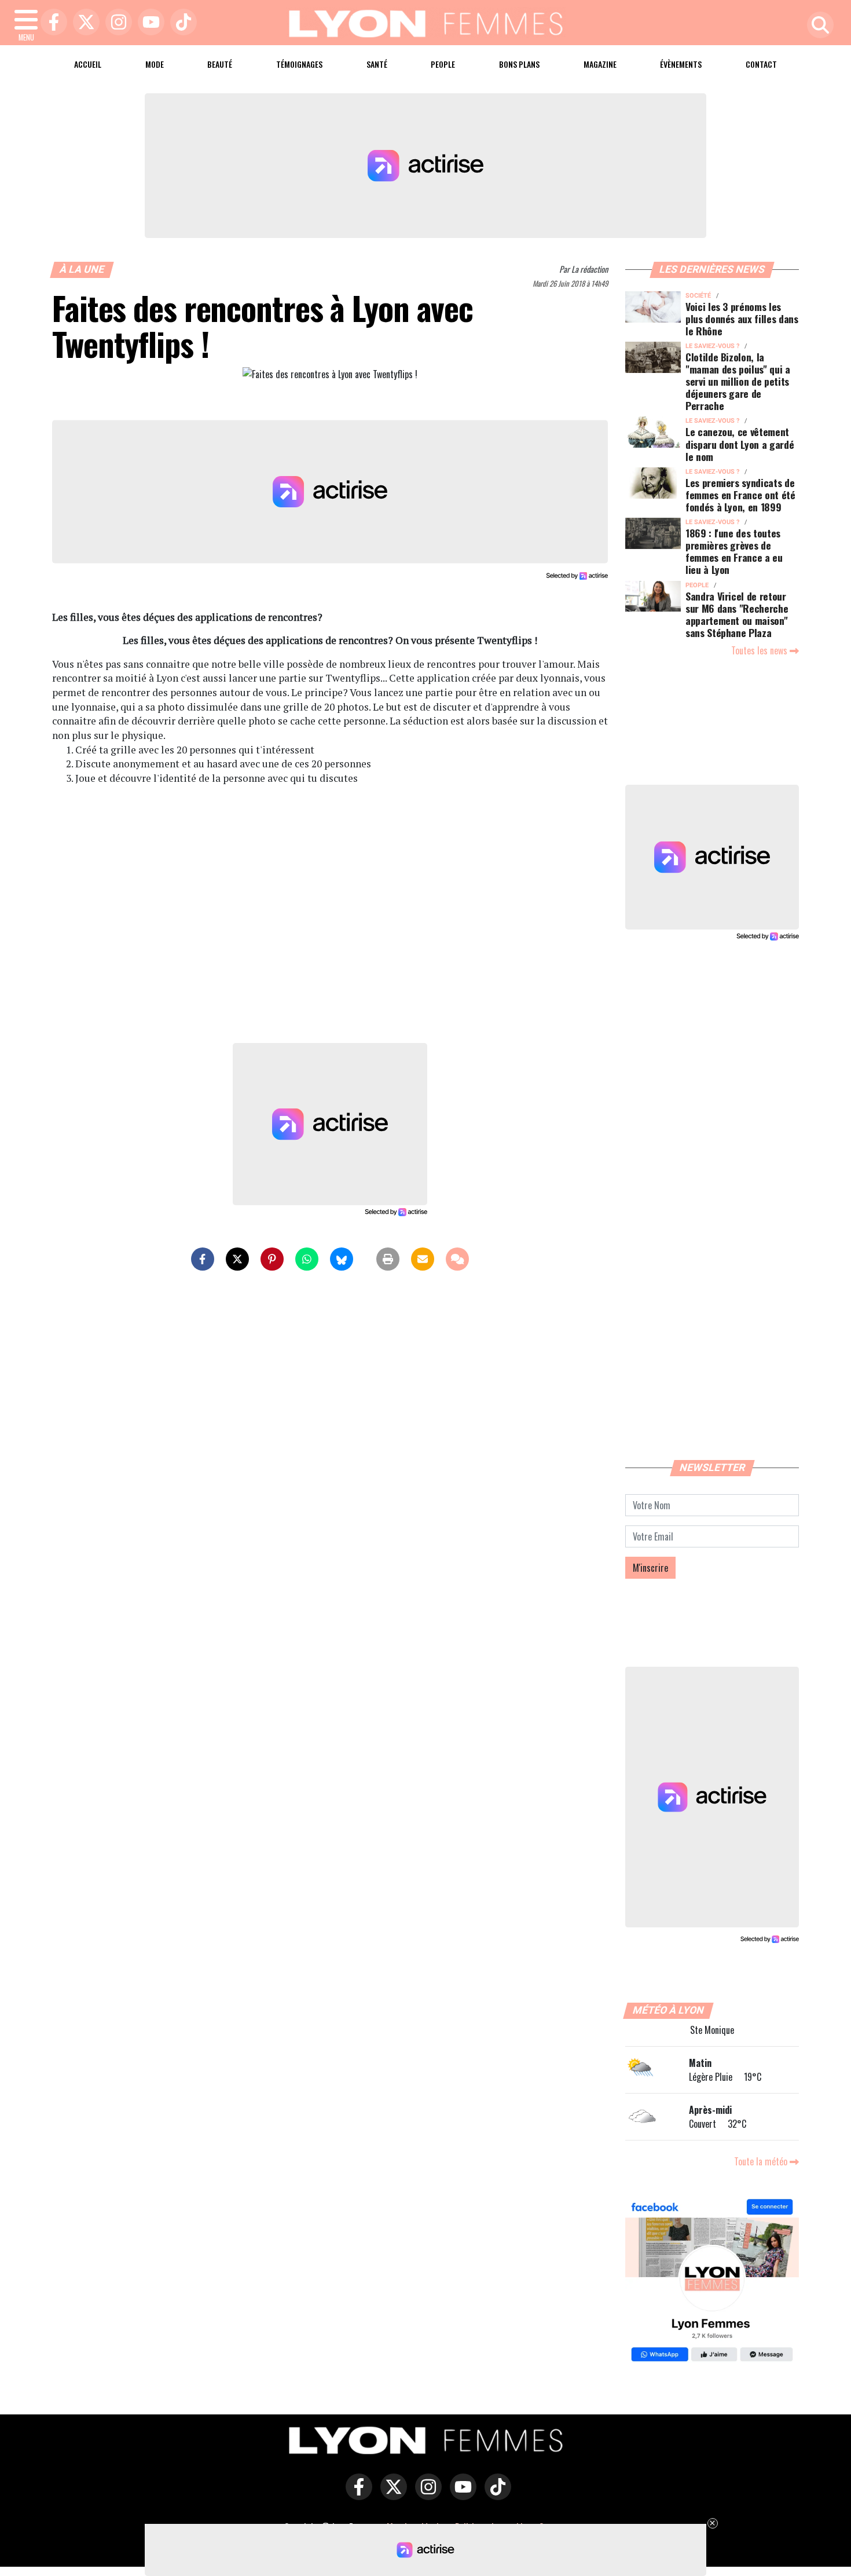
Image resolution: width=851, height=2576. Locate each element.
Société (698, 296)
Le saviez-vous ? (712, 346)
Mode (155, 64)
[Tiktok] (181, 23)
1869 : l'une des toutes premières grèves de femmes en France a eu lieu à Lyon (734, 551)
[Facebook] (51, 23)
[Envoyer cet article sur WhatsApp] (307, 1259)
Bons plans (519, 64)
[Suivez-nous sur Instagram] (425, 2495)
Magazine (600, 64)
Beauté (220, 64)
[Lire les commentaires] (457, 1259)
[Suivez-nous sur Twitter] (391, 2495)
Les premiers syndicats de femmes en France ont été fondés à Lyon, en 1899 (740, 495)
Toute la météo (762, 2161)
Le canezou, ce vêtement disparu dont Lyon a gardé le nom (740, 444)
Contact (761, 64)
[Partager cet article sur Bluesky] (342, 1259)
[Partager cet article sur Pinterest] (272, 1259)
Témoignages (299, 64)
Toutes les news (760, 650)
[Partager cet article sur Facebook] (203, 1259)
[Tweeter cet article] (237, 1259)
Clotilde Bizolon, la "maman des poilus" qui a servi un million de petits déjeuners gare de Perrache (738, 381)
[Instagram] (116, 23)
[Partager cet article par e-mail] (423, 1259)
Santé (377, 64)
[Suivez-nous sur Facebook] (712, 2282)
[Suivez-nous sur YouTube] (460, 2495)
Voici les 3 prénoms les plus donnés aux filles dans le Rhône (742, 319)
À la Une (82, 269)
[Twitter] (83, 23)
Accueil (88, 64)
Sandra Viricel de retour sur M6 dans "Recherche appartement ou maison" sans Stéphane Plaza (737, 614)
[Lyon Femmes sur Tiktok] (495, 2495)
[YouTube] (148, 23)
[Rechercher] (817, 26)
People (443, 64)
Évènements (681, 64)
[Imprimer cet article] (388, 1259)
